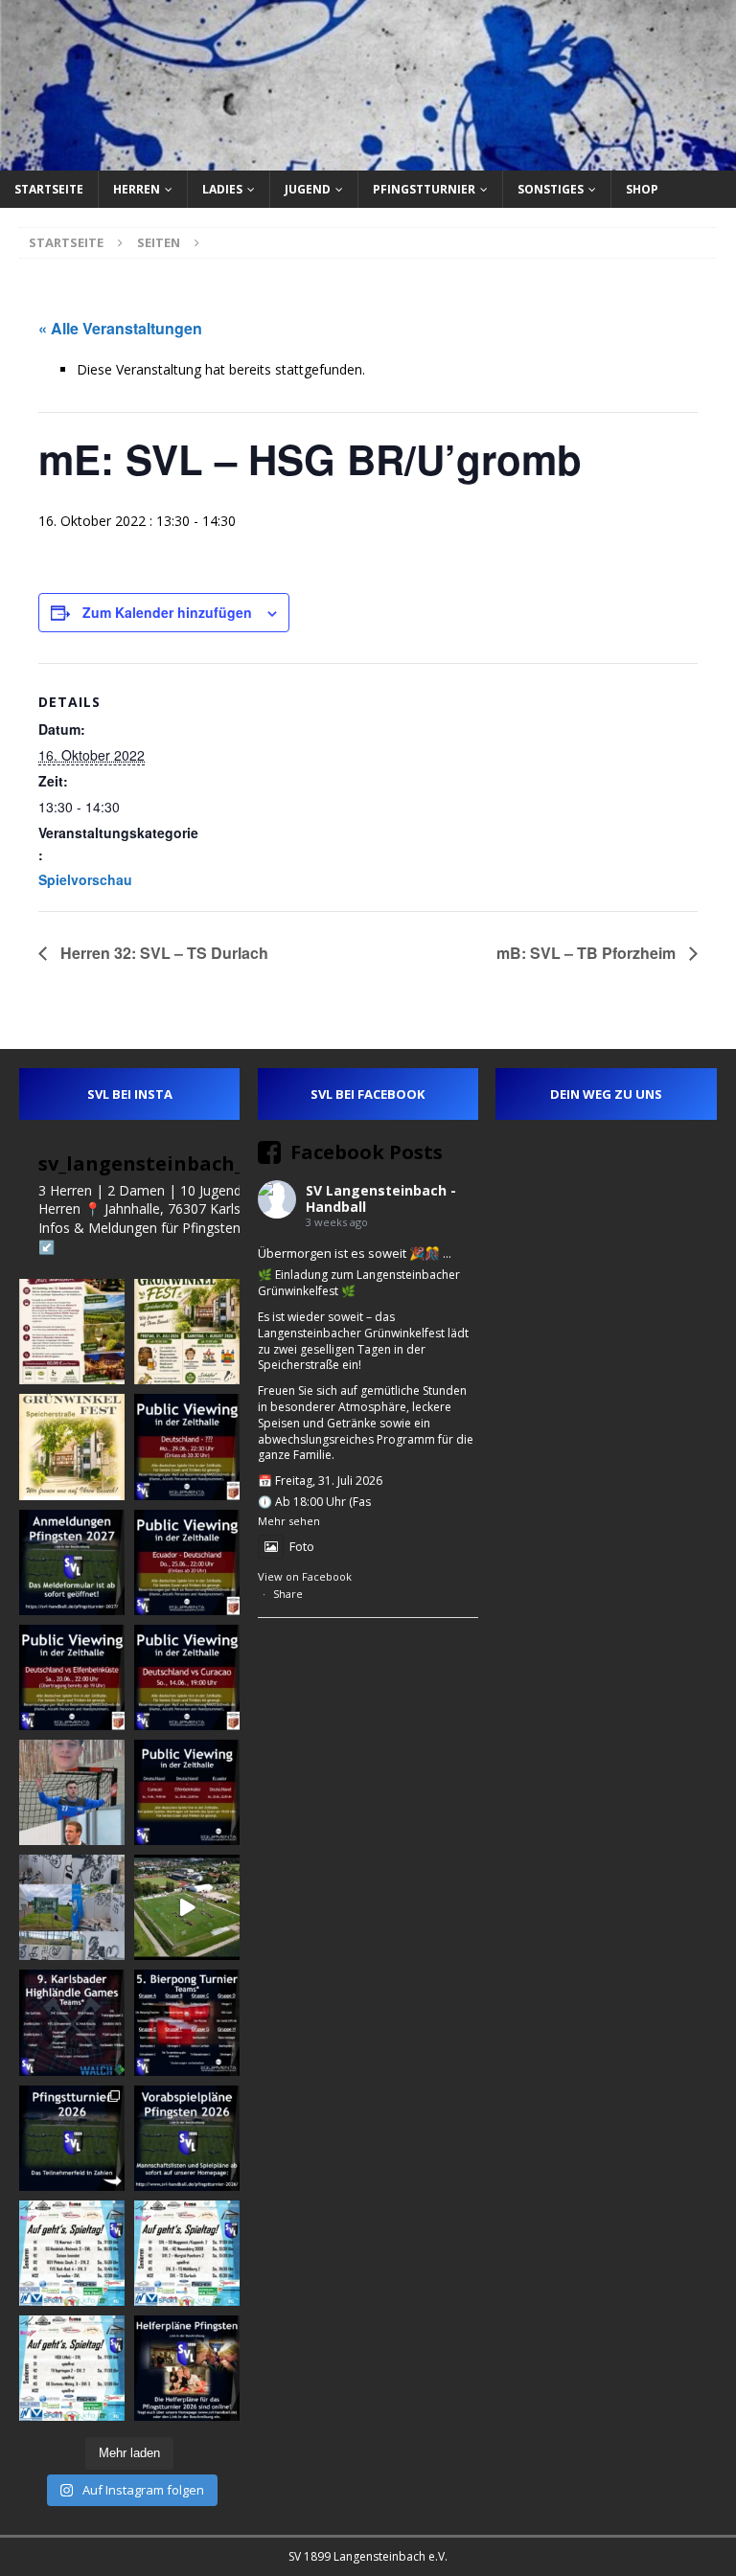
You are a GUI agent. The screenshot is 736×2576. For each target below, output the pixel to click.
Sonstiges (551, 189)
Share (288, 1594)
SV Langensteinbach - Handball (381, 1198)
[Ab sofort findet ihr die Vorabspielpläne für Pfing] (187, 2138)
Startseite (49, 189)
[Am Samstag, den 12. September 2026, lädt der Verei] (72, 1332)
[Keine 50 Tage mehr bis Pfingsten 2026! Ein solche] (187, 2368)
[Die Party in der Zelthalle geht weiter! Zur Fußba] (187, 1792)
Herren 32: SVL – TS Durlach (162, 953)
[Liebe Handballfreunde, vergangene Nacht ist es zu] (72, 1907)
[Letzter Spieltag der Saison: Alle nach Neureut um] (72, 2253)
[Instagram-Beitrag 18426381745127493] (72, 2022)
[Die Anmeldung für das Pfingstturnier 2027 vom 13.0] (72, 1562)
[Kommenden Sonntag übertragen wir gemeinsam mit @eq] (187, 1677)
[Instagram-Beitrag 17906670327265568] (187, 1562)
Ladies (222, 189)
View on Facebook (305, 1576)
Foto (302, 1546)
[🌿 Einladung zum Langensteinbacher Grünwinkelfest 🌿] (187, 1332)
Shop (642, 189)
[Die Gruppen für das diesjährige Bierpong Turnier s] (187, 2022)
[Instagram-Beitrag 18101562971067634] (72, 2138)
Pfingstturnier (424, 189)
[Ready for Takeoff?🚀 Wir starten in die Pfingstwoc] (187, 1907)
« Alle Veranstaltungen (120, 328)
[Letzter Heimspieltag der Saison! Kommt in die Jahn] (187, 2253)
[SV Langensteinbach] (368, 159)
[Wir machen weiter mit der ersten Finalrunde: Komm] (187, 1447)
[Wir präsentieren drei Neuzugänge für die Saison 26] (72, 1792)
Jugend (308, 189)
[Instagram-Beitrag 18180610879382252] (72, 2368)
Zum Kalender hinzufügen (167, 612)
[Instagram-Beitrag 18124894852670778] (72, 1447)
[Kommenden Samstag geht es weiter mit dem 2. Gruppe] (72, 1677)
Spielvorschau (85, 879)
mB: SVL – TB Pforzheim (588, 953)
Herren (137, 189)
